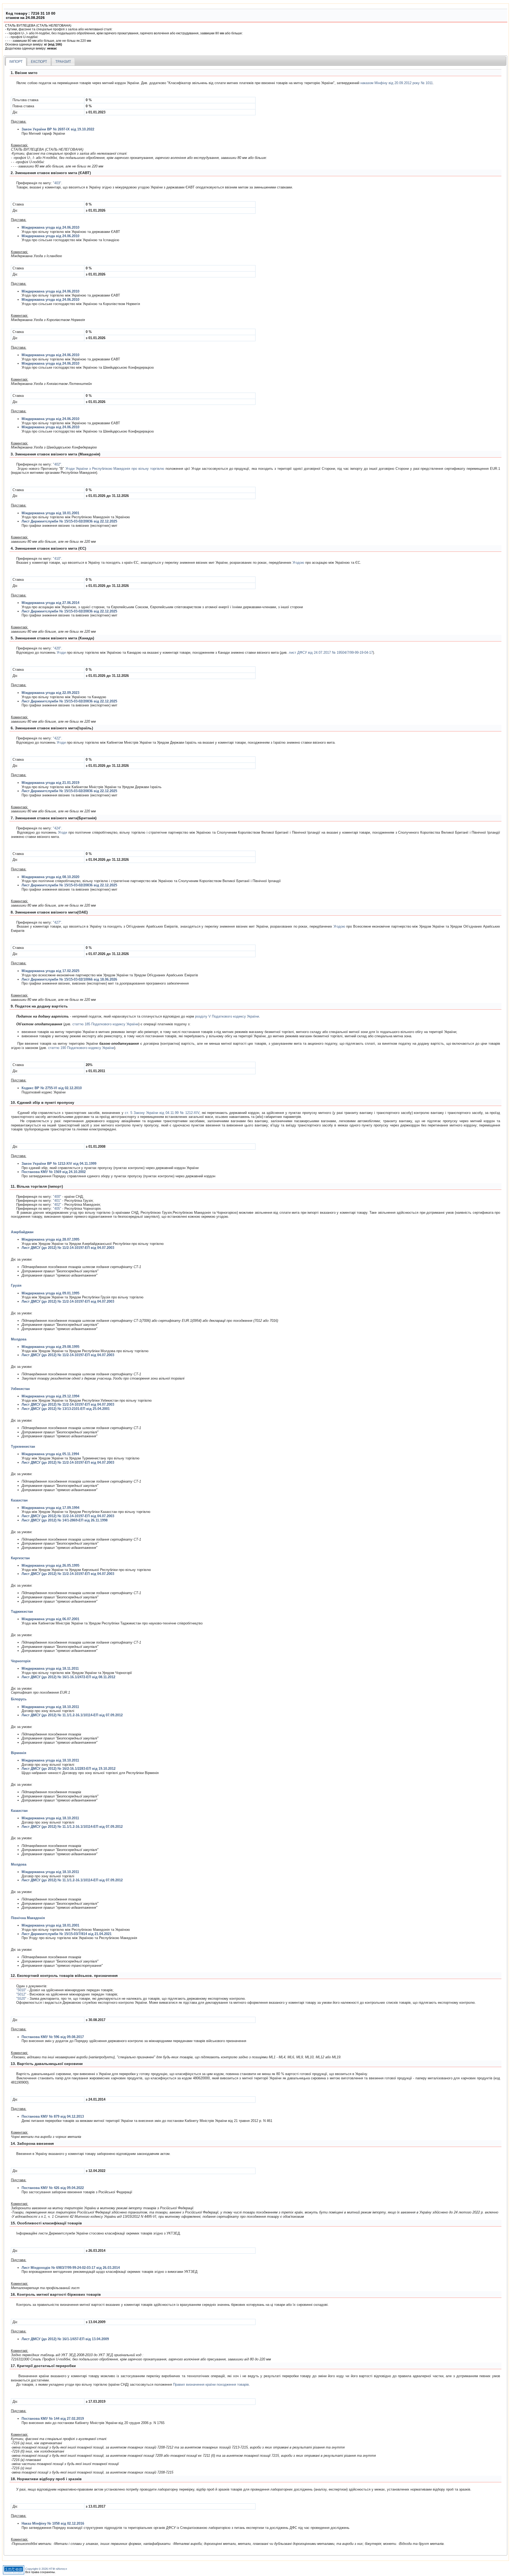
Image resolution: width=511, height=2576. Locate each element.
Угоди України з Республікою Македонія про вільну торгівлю (115, 469)
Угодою (298, 563)
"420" (57, 648)
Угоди (61, 653)
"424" (57, 828)
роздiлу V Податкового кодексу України (227, 1016)
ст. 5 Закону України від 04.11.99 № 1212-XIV (162, 1113)
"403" (57, 183)
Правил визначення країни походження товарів (211, 2384)
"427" (57, 922)
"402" (57, 464)
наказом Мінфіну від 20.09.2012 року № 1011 (397, 83)
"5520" (21, 1999)
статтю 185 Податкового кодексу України (105, 1024)
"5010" (21, 1990)
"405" (57, 1209)
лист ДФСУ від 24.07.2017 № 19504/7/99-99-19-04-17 (331, 653)
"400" (57, 1197)
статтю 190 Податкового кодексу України (81, 1048)
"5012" (21, 1994)
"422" (57, 738)
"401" (57, 1201)
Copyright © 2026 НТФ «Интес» (46, 2569)
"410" (57, 559)
